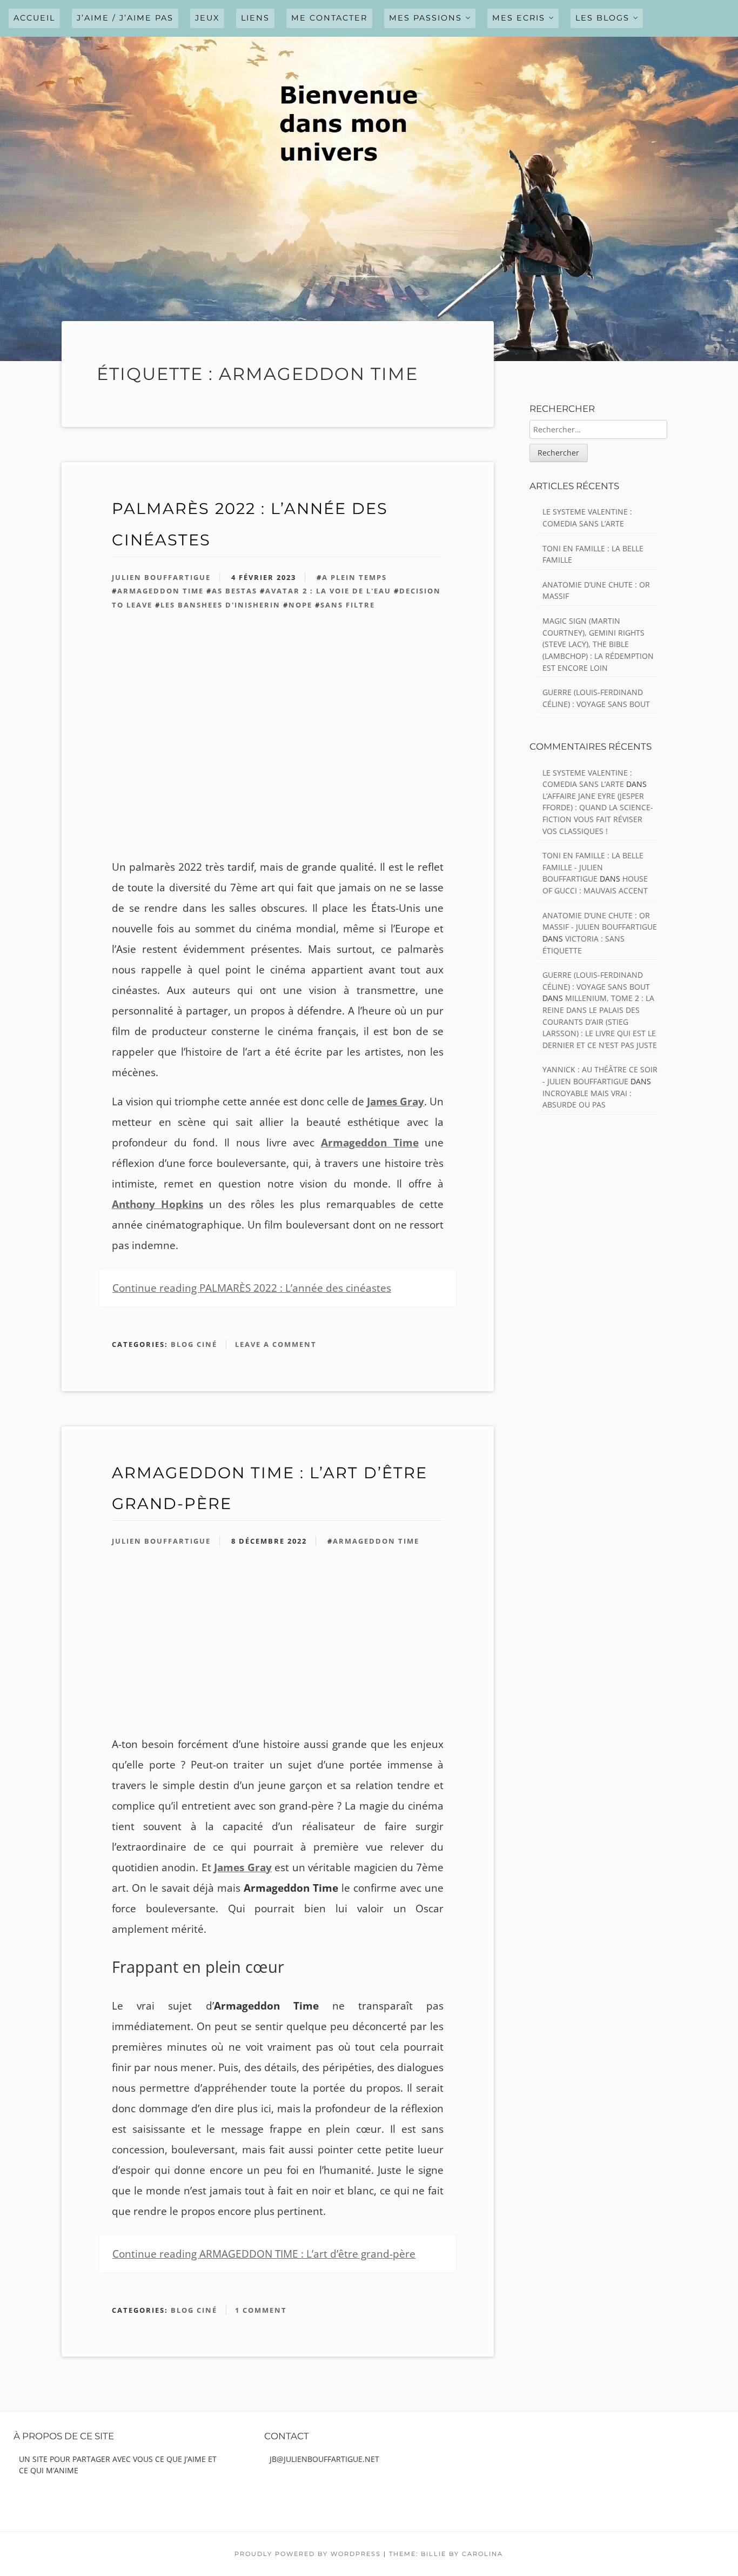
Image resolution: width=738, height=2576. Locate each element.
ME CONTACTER (329, 18)
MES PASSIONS (425, 18)
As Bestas (234, 591)
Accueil (34, 18)
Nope (300, 605)
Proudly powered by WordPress (308, 2554)
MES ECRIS (519, 18)
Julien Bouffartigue (161, 577)
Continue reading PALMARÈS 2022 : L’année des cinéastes (252, 1288)
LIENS (255, 18)
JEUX (207, 18)
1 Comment (261, 2310)
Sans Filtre (348, 605)
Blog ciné (194, 1344)
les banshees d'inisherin (220, 605)
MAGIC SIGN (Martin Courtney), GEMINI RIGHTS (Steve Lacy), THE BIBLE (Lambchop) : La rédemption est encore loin (598, 644)
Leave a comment (276, 1344)
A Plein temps (354, 577)
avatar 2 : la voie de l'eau (328, 591)
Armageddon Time (160, 591)
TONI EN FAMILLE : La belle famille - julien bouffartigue (593, 867)
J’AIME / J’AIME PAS (125, 18)
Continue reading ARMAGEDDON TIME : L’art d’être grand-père (264, 2254)
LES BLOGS (602, 18)
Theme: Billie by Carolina (446, 2554)
